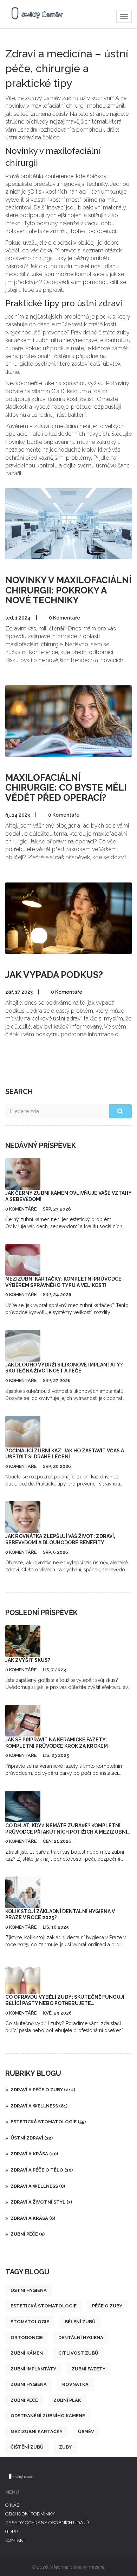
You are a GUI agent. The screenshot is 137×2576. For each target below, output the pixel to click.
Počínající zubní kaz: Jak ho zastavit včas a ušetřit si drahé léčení (65, 1454)
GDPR (12, 2531)
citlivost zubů (78, 2353)
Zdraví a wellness (39, 2106)
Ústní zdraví (32, 2138)
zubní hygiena (29, 2384)
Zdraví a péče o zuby (43, 2090)
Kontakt (15, 2540)
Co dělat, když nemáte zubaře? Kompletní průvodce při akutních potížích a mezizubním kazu (68, 1832)
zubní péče (24, 2400)
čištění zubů (27, 2447)
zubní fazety (89, 2369)
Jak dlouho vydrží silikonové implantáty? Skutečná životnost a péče (64, 1368)
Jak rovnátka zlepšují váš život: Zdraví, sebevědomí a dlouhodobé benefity (60, 1539)
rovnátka (75, 2384)
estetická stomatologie (44, 2306)
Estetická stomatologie (48, 2122)
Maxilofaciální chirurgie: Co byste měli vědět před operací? (66, 788)
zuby (65, 2447)
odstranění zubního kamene (48, 2416)
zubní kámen (27, 2353)
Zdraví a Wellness (38, 2186)
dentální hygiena (81, 2338)
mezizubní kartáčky (37, 2432)
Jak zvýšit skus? (28, 1660)
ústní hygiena (29, 2290)
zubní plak (67, 2400)
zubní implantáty (33, 2369)
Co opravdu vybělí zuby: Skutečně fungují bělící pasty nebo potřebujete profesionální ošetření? (65, 2003)
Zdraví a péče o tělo (42, 2170)
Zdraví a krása (34, 2154)
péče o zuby (107, 2306)
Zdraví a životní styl (41, 2202)
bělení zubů (80, 2322)
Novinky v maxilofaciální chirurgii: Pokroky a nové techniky (68, 590)
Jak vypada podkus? (54, 975)
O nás (12, 2505)
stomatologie (30, 2322)
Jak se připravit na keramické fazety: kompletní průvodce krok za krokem (57, 1743)
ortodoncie (27, 2338)
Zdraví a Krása (33, 2218)
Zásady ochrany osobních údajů (47, 2523)
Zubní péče (28, 2234)
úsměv (86, 2432)
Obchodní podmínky (30, 2514)
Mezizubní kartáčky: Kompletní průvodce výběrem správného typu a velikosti (63, 1282)
